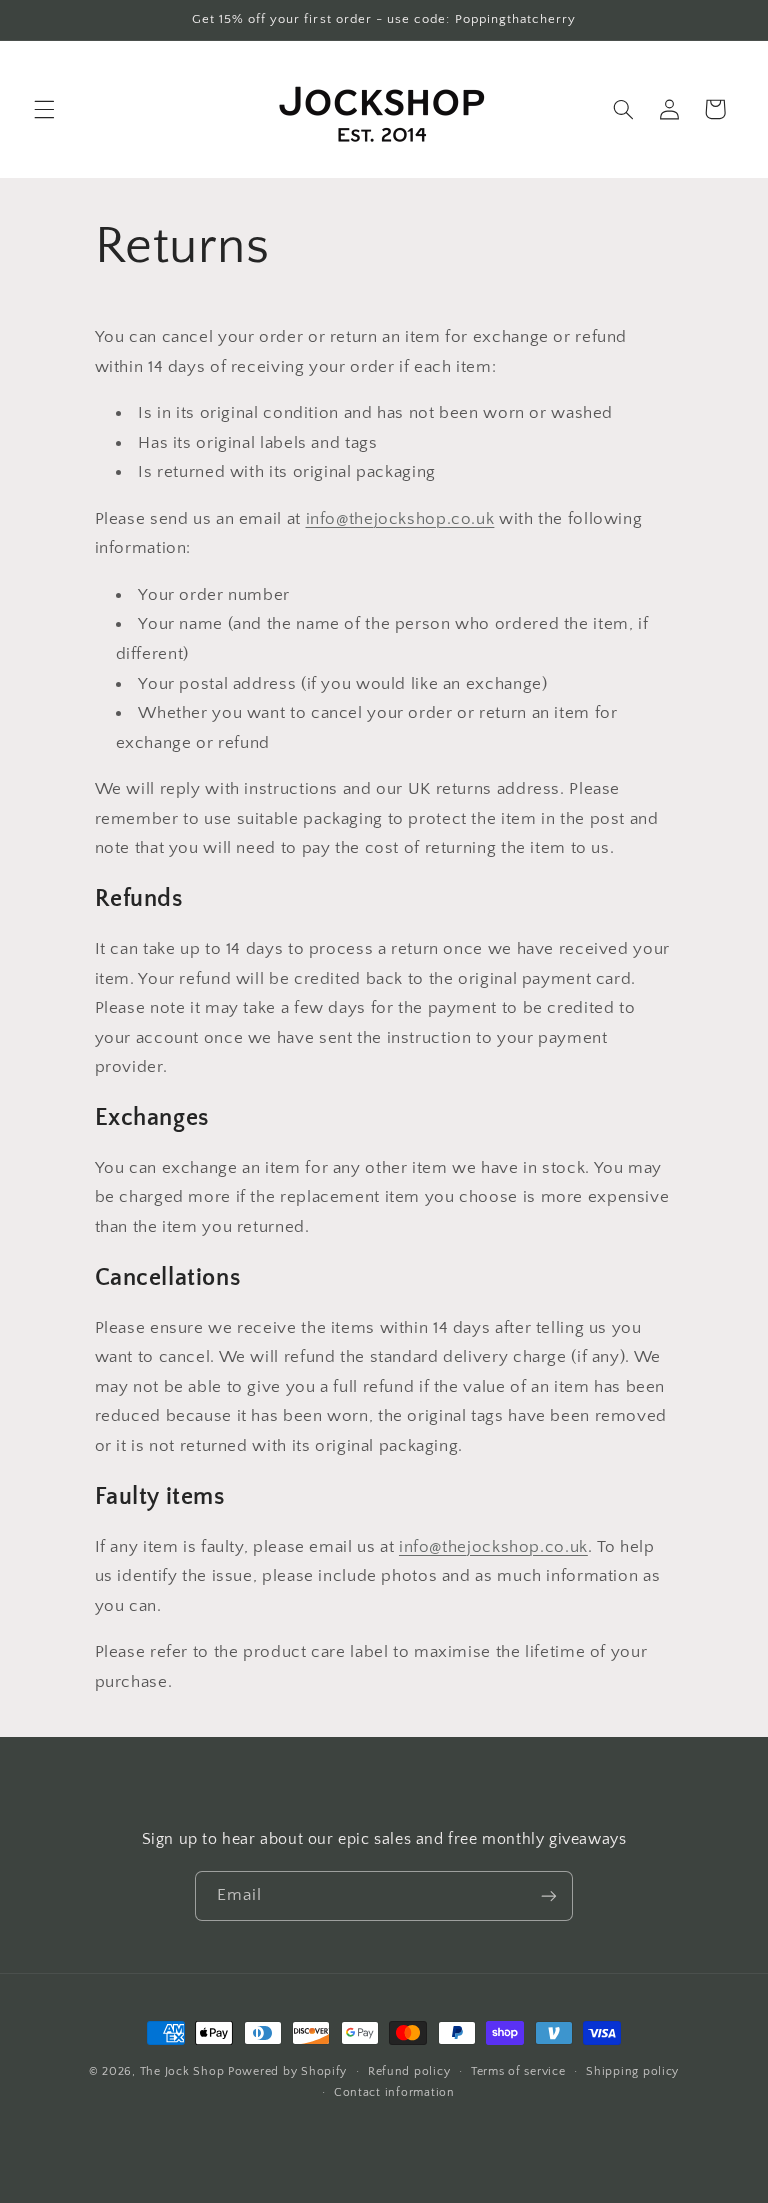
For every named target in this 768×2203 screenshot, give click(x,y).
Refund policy (409, 2071)
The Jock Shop (182, 2071)
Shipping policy (632, 2071)
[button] (44, 109)
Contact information (394, 2092)
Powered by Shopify (287, 2071)
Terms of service (518, 2071)
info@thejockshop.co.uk (400, 519)
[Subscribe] (549, 1895)
